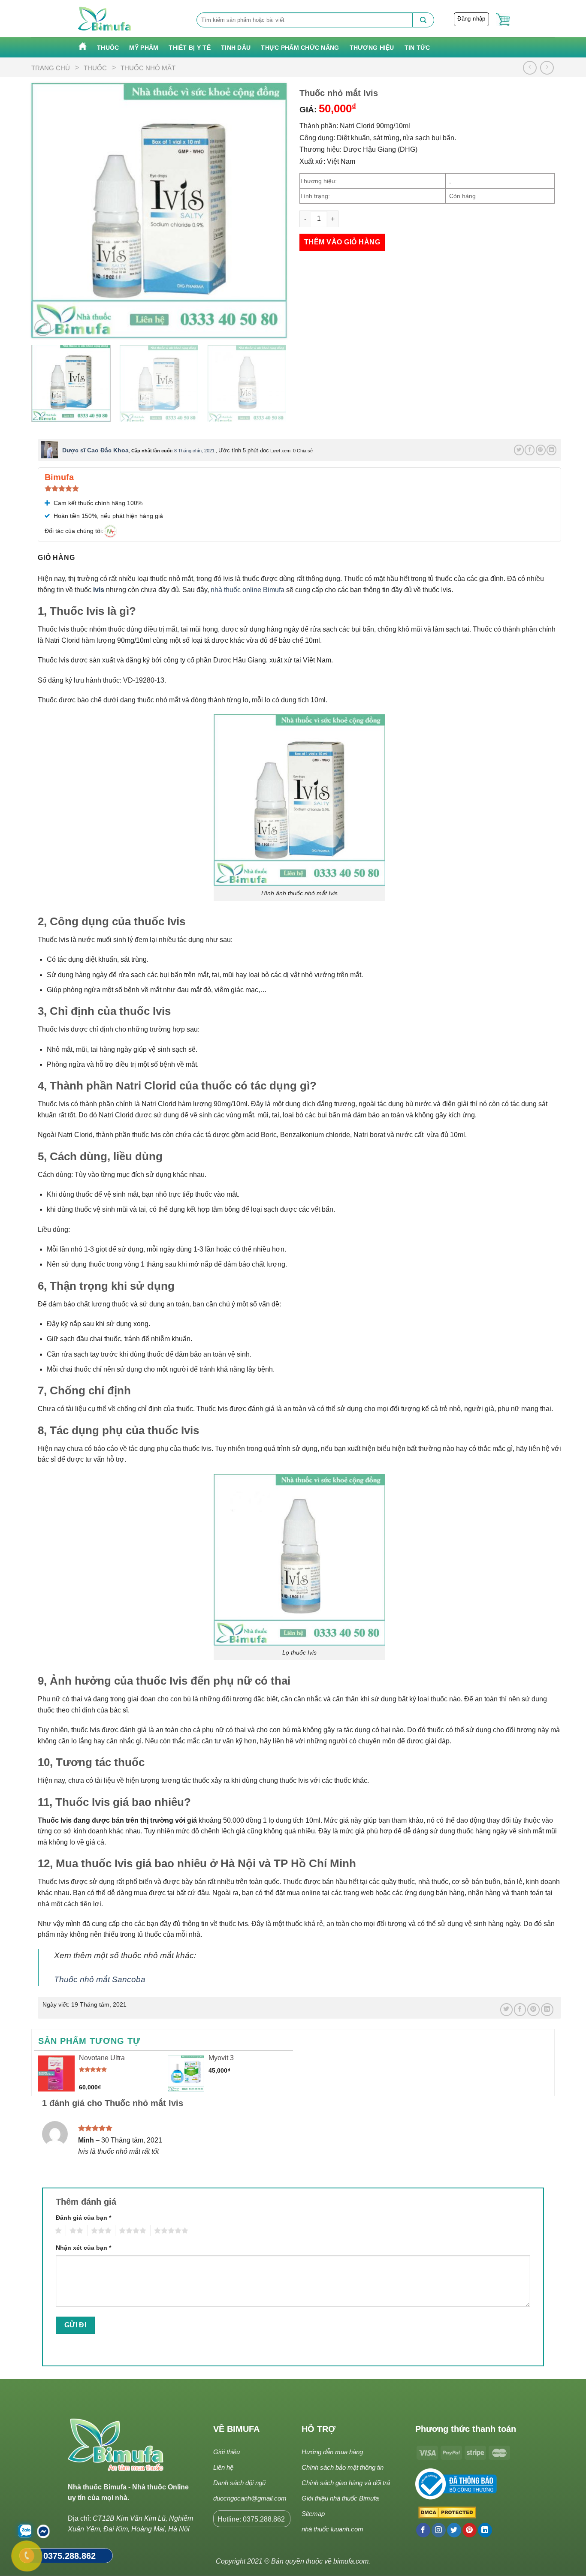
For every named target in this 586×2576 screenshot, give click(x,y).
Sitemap (313, 2514)
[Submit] (423, 20)
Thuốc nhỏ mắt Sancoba (100, 1979)
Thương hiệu (372, 48)
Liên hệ (223, 2467)
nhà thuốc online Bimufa (248, 590)
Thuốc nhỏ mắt (148, 68)
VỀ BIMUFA (236, 2429)
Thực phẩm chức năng (300, 48)
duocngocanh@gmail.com (250, 2498)
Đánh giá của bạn (83, 2218)
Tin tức (417, 48)
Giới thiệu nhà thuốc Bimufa (340, 2498)
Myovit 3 (221, 2058)
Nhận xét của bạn (83, 2248)
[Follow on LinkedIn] (485, 2530)
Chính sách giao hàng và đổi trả (346, 2483)
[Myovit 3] (186, 2074)
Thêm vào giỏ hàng (342, 242)
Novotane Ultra (102, 2058)
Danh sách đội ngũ (239, 2483)
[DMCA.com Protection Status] (446, 2513)
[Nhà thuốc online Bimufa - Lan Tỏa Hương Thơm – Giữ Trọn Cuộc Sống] (105, 19)
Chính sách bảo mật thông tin (343, 2467)
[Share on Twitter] (519, 450)
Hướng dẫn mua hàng (332, 2452)
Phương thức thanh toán (466, 2429)
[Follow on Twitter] (454, 2530)
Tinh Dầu (236, 48)
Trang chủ (51, 68)
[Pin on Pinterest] (541, 450)
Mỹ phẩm (144, 48)
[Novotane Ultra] (56, 2074)
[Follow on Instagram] (439, 2530)
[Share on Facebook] (530, 450)
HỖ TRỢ (319, 2429)
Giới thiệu (227, 2452)
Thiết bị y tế (190, 48)
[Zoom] (43, 328)
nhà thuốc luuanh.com (332, 2529)
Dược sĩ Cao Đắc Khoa (95, 450)
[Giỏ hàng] (503, 20)
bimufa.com (351, 2561)
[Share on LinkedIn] (551, 450)
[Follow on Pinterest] (470, 2530)
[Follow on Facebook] (423, 2530)
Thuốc (108, 48)
